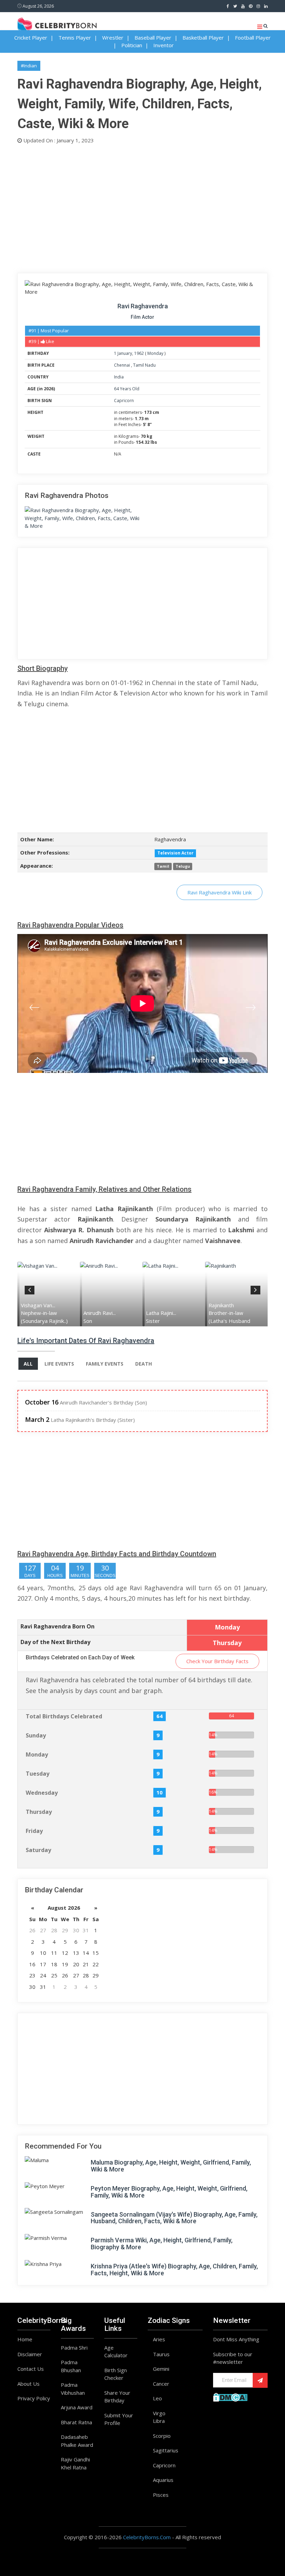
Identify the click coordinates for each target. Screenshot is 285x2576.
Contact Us (31, 2369)
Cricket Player (31, 37)
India (119, 377)
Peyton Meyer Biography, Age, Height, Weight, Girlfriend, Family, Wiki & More (169, 2192)
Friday (34, 1831)
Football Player (253, 37)
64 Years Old (127, 389)
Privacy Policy (34, 2398)
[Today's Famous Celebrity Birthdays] (57, 24)
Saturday (38, 1850)
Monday (155, 353)
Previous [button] (30, 1289)
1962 (139, 353)
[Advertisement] (142, 207)
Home (25, 2339)
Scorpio (162, 2436)
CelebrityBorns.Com (147, 2537)
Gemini (161, 2369)
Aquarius (163, 2480)
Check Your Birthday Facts (217, 1661)
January (125, 353)
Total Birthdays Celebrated (64, 1716)
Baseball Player (153, 37)
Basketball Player (203, 37)
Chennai (123, 365)
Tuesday (38, 1774)
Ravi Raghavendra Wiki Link (219, 892)
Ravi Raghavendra (143, 306)
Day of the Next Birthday (55, 1642)
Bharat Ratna (76, 2422)
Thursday (39, 1812)
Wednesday (42, 1793)
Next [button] (255, 1289)
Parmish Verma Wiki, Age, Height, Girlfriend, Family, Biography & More (162, 2244)
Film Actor (142, 317)
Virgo (159, 2413)
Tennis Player (75, 37)
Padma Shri (74, 2348)
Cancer (161, 2384)
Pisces (161, 2495)
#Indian (29, 66)
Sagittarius (166, 2450)
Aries (159, 2339)
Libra (159, 2421)
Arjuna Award (77, 2407)
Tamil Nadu (144, 365)
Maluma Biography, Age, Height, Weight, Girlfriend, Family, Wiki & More (171, 2166)
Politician (132, 45)
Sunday (36, 1735)
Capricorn (124, 401)
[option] (49, 1294)
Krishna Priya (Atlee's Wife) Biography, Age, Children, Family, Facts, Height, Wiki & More (174, 2270)
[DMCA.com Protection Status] (230, 2396)
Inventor (164, 45)
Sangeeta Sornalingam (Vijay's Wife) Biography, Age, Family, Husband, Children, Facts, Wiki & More (174, 2218)
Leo (157, 2398)
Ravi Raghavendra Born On (58, 1626)
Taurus (161, 2354)
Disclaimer (30, 2354)
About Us (28, 2384)
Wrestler (113, 37)
